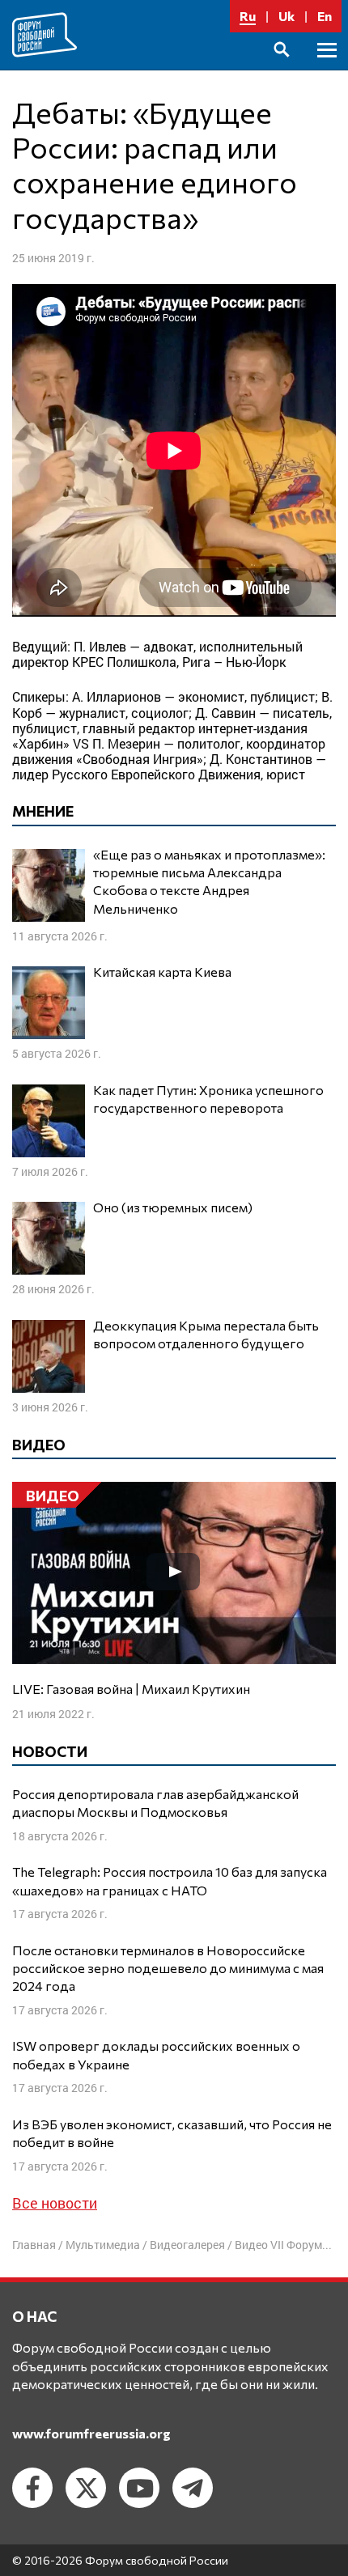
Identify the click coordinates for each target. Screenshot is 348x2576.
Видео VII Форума (282, 2245)
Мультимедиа (103, 2245)
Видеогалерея (187, 2245)
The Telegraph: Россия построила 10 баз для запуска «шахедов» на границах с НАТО (170, 1880)
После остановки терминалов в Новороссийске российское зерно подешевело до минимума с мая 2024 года (168, 1968)
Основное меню (327, 68)
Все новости (55, 2203)
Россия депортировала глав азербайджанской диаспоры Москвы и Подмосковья (155, 1803)
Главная (34, 2245)
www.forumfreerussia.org (91, 2433)
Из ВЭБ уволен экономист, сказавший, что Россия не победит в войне (172, 2133)
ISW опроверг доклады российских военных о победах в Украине (156, 2054)
